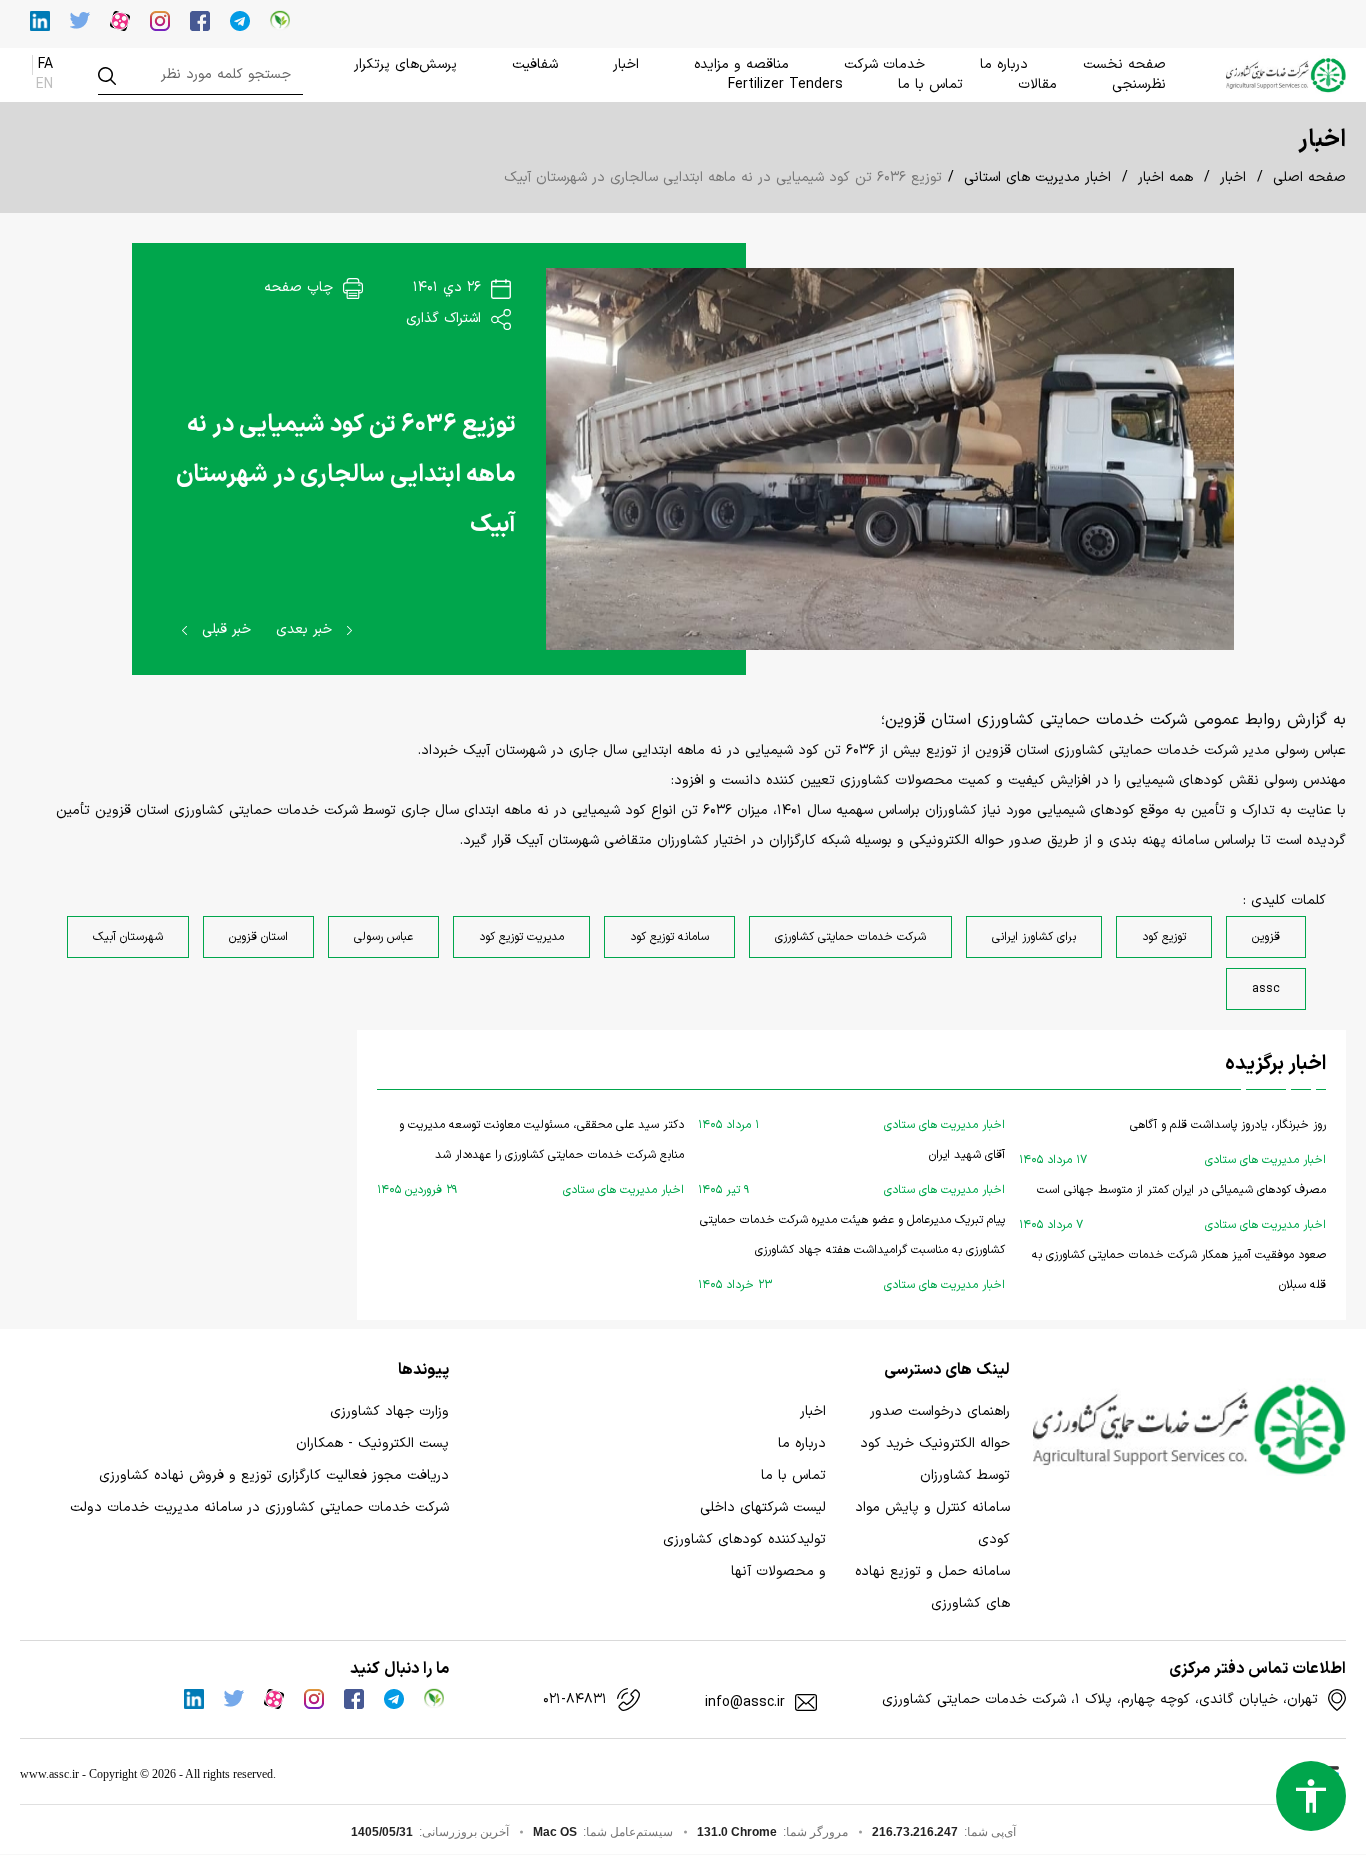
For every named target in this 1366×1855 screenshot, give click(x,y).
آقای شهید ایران (851, 1172)
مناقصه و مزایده (741, 64)
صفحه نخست (1124, 64)
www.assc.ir (49, 1774)
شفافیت (535, 64)
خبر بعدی (306, 629)
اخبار (626, 64)
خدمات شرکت (884, 64)
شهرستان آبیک (128, 937)
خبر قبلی (224, 629)
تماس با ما (930, 84)
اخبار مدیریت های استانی (1037, 177)
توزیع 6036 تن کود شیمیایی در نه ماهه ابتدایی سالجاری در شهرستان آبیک (346, 475)
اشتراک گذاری (446, 318)
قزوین (1266, 937)
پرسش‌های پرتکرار (405, 64)
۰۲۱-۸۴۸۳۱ (575, 1700)
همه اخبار (1165, 177)
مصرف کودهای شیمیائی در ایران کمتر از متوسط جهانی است (1172, 1207)
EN (44, 84)
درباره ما (1004, 64)
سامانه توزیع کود (669, 937)
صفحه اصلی (1309, 177)
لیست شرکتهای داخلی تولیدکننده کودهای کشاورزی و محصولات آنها (744, 1539)
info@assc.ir (745, 1703)
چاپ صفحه (301, 287)
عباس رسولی (383, 937)
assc (1266, 989)
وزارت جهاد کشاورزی (389, 1411)
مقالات (1037, 84)
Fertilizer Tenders (785, 84)
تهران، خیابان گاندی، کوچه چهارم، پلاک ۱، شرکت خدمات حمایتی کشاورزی (1100, 1700)
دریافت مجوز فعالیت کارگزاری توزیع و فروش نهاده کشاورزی (274, 1475)
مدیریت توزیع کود (521, 937)
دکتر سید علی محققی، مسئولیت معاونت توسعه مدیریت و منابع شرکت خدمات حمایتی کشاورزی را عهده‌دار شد (530, 1157)
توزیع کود (1164, 937)
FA (45, 64)
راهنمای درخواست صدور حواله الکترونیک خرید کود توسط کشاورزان (935, 1443)
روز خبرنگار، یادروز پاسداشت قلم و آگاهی (1172, 1142)
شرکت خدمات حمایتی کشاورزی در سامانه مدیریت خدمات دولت (259, 1507)
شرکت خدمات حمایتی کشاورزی (850, 937)
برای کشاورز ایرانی (1034, 937)
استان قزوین (258, 937)
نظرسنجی (1139, 84)
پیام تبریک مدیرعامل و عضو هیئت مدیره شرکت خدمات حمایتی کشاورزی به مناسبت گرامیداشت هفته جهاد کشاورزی (851, 1252)
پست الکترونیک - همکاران (372, 1443)
